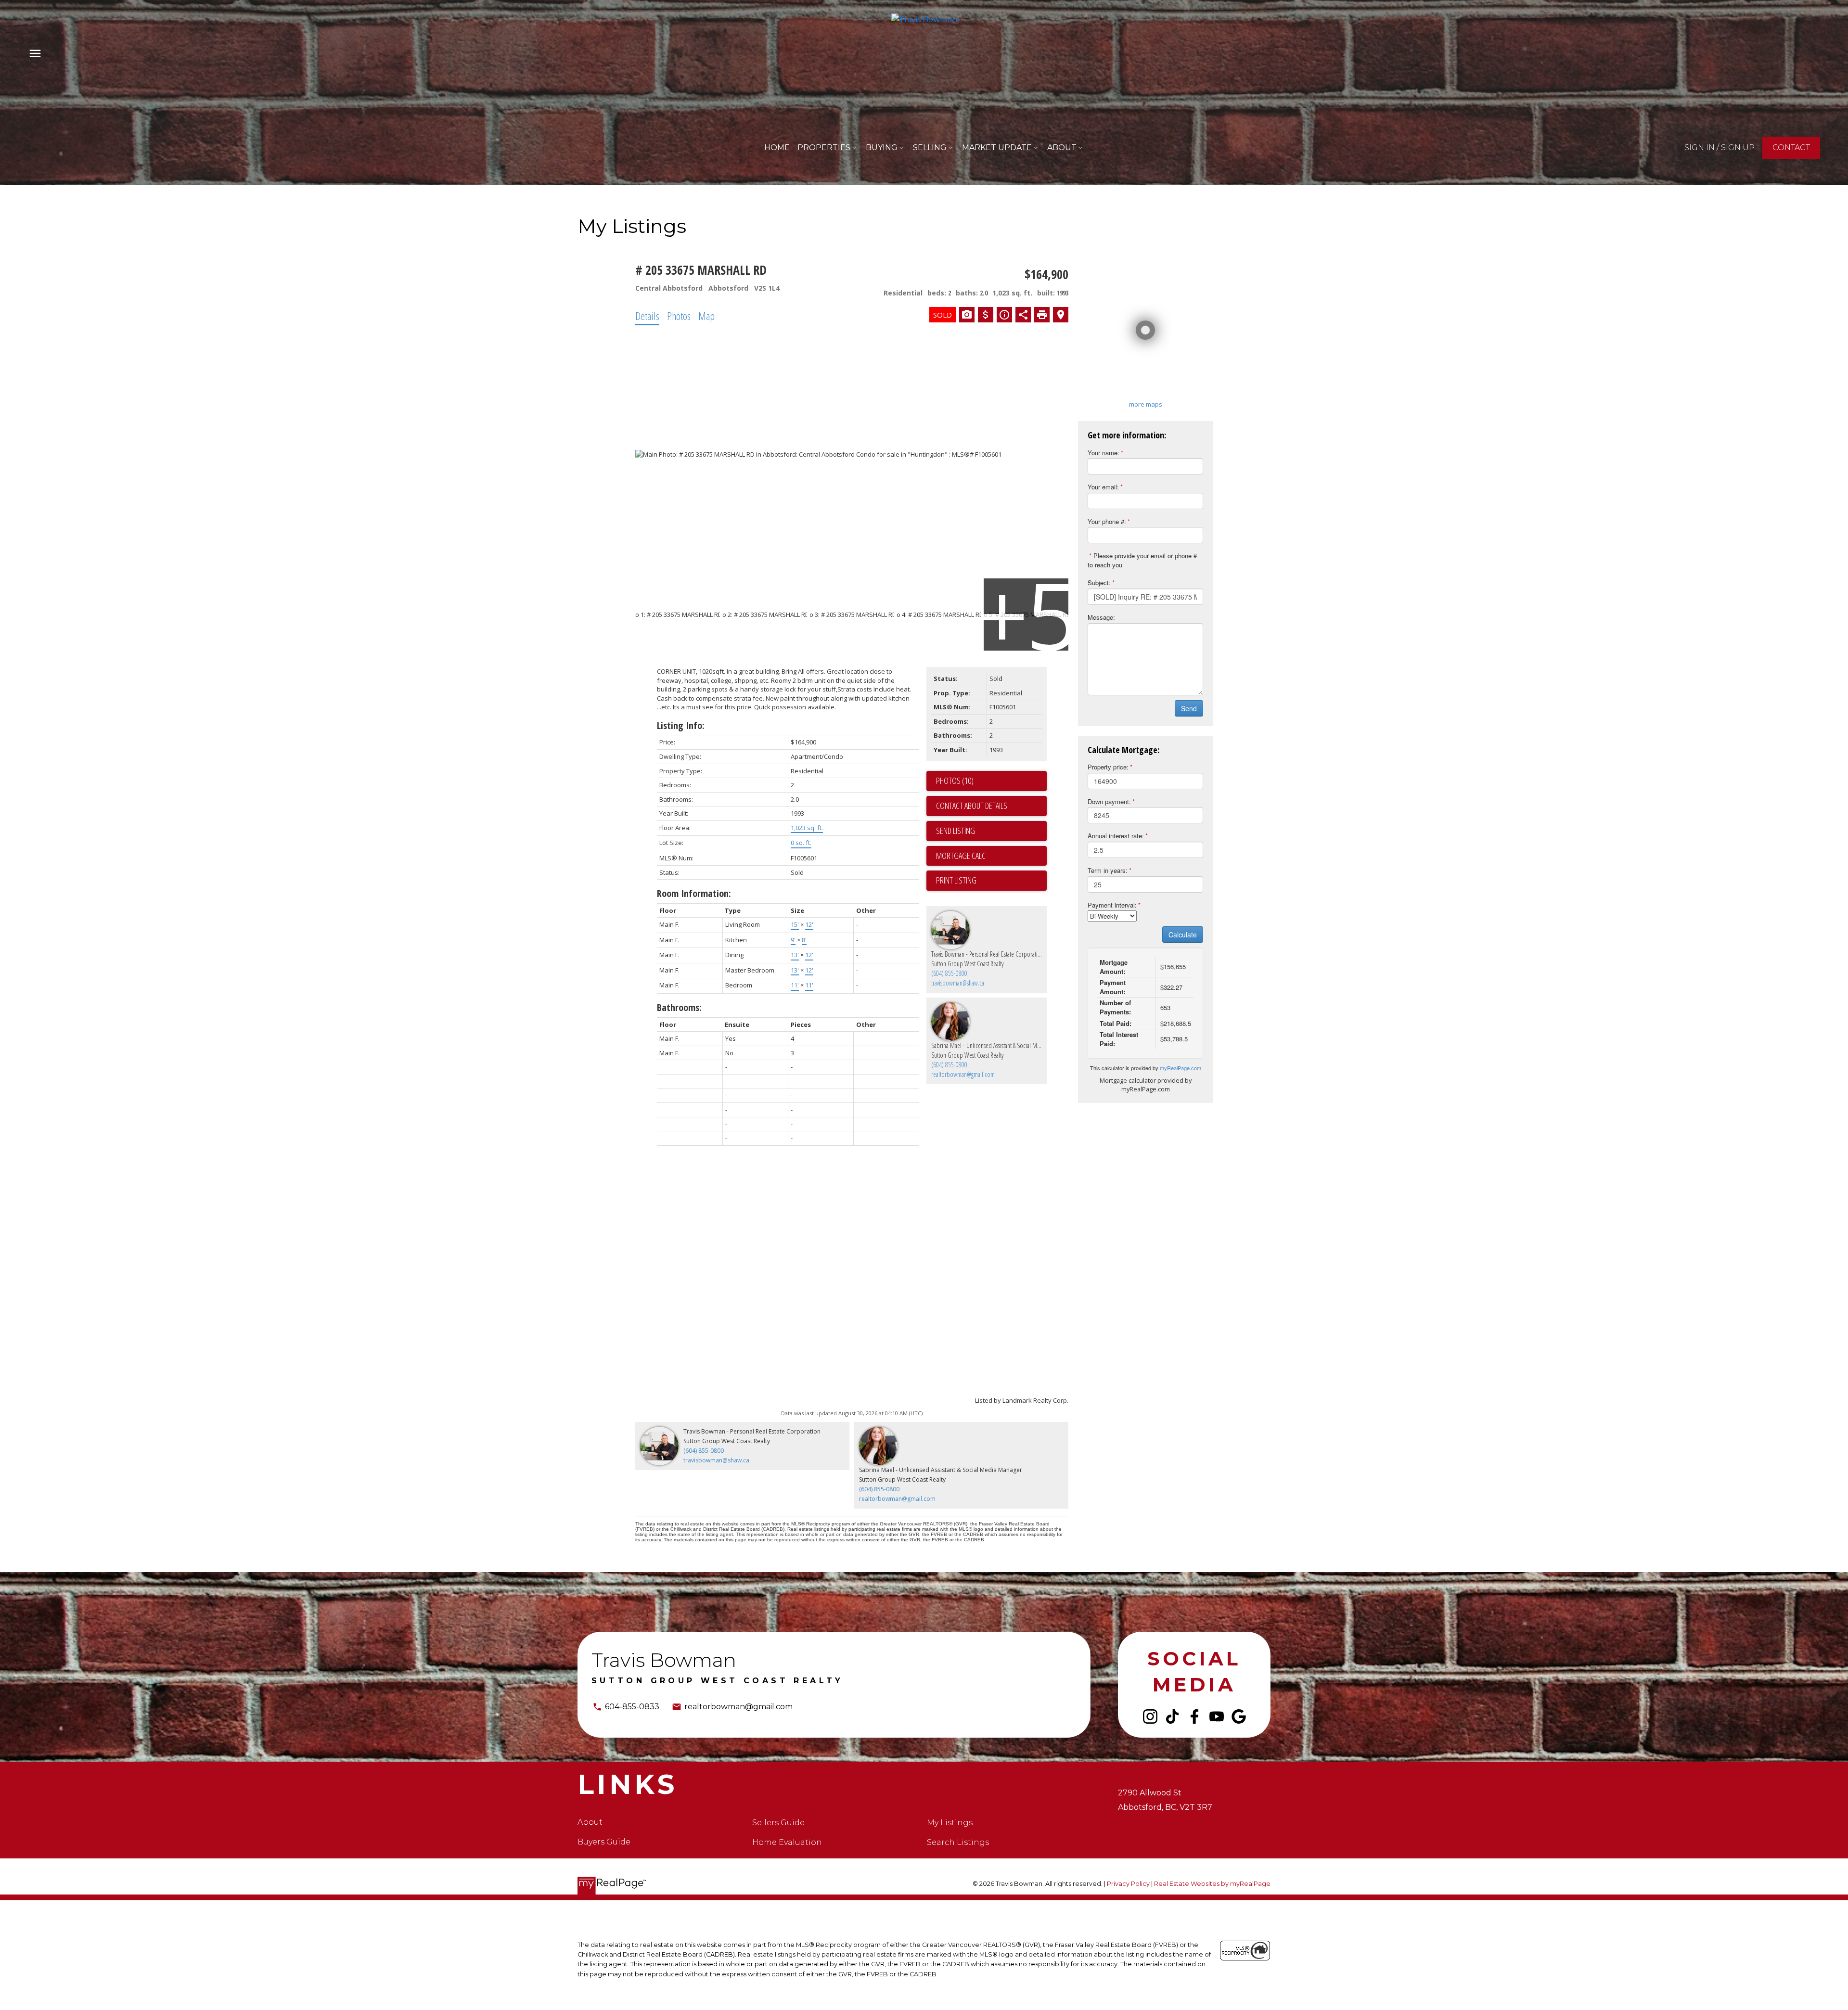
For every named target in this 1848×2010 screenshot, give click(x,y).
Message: (1101, 617)
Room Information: (694, 893)
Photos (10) (955, 781)
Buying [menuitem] (882, 147)
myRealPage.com (1181, 1068)
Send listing (956, 831)
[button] (1720, 148)
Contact (1791, 147)
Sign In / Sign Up (1720, 147)
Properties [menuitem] (824, 147)
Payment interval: (1112, 905)
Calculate (1183, 935)
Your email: (1103, 487)
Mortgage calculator (991, 856)
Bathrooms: (679, 1007)
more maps (1146, 404)
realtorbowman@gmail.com (963, 1074)
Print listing (956, 880)
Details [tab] (647, 316)
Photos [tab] (679, 316)
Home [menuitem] (777, 147)
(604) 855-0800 (949, 973)
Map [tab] (706, 316)
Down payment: (1109, 801)
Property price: (1108, 767)
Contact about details (972, 806)
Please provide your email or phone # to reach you (1142, 560)
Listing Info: (681, 725)
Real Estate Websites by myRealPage (1212, 1884)
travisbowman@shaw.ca (958, 983)
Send (1189, 708)
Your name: (1104, 453)
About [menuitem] (1062, 147)
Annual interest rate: (1116, 836)
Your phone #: (1107, 521)
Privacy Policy (1128, 1884)
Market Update (997, 147)
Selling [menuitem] (930, 147)
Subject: (1099, 583)
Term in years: (1108, 870)
